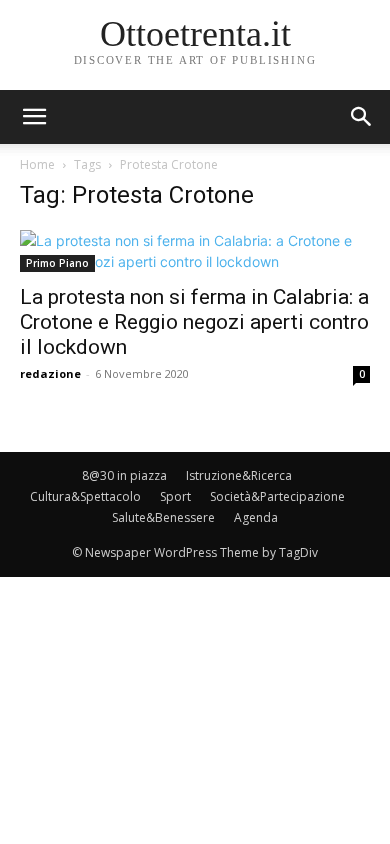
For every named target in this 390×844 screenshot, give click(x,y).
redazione (50, 373)
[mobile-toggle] (34, 117)
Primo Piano (57, 263)
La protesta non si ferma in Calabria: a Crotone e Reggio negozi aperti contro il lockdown (194, 322)
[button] (362, 117)
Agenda (256, 517)
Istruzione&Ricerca (239, 475)
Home (37, 164)
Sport (175, 496)
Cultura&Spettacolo (85, 496)
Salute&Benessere (163, 517)
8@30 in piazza (124, 475)
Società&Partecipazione (277, 496)
